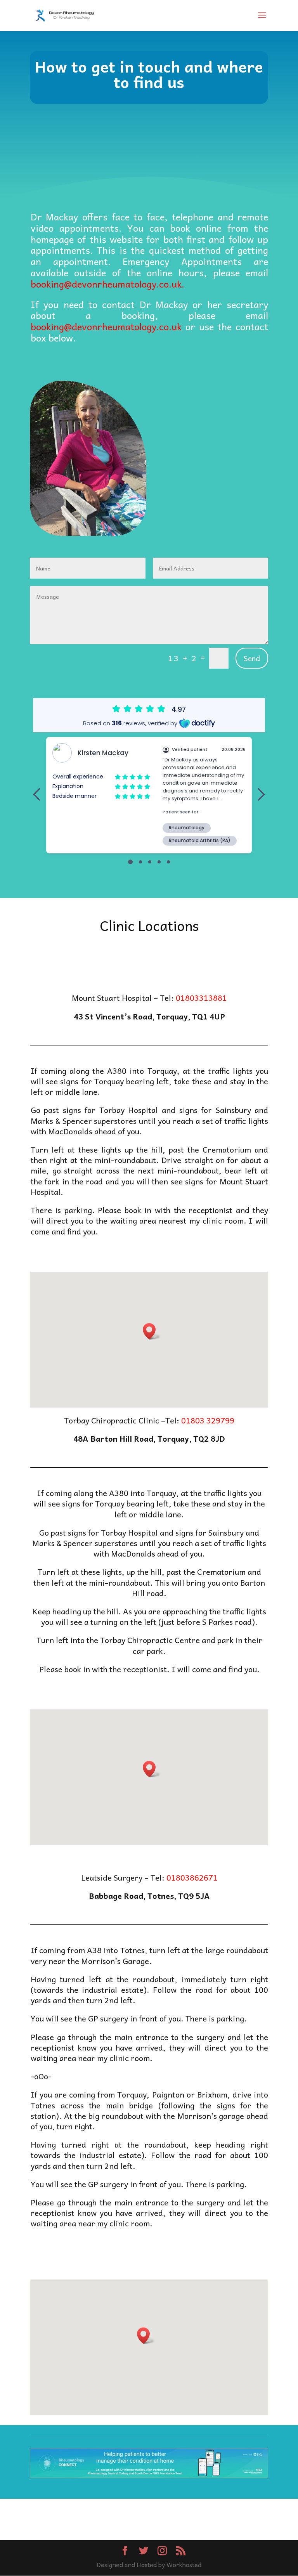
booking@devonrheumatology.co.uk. (107, 284)
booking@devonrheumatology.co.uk (106, 326)
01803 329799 (208, 1420)
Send (252, 658)
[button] (152, 1331)
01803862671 (192, 1877)
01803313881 (201, 998)
